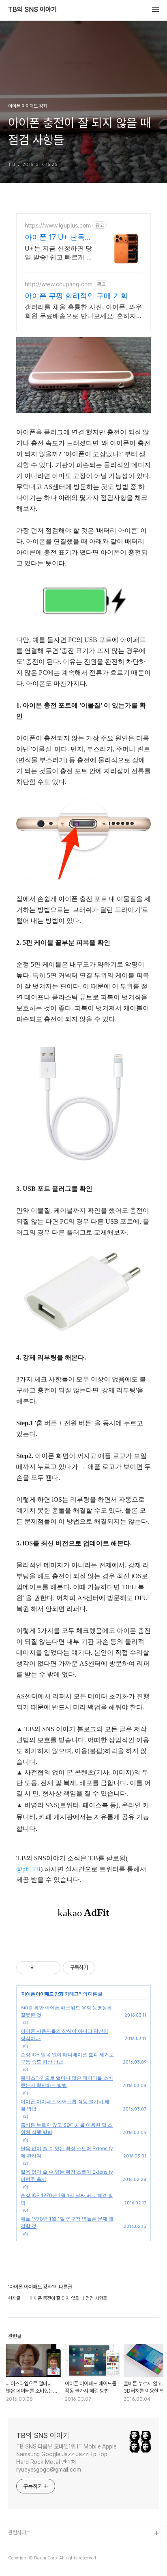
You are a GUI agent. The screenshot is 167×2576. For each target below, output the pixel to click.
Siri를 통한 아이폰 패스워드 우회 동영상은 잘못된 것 (66, 2011)
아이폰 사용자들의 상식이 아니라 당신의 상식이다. (64, 2035)
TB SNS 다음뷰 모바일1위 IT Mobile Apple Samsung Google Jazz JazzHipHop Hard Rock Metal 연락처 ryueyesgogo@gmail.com (66, 2458)
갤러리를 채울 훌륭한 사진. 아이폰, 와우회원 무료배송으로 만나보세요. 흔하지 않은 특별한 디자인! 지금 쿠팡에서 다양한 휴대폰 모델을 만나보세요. (83, 311)
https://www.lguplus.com (58, 225)
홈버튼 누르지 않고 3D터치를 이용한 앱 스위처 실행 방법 (67, 2129)
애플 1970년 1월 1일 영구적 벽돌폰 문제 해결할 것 (67, 2222)
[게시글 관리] (51, 1968)
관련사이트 (19, 2532)
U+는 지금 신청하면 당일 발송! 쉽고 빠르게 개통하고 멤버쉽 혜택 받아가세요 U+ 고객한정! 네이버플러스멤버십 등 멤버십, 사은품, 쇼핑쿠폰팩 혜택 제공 (59, 253)
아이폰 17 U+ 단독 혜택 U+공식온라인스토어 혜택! (56, 237)
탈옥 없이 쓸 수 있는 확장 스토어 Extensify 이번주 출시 (67, 2175)
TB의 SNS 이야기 (32, 10)
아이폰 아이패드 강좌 (42, 1994)
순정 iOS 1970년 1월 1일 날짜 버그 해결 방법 (67, 2199)
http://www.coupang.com (59, 284)
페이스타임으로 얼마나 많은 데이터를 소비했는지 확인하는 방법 (67, 2082)
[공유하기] (41, 1968)
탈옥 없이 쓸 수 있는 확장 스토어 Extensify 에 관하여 (67, 2152)
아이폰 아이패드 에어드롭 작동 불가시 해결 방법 (65, 2105)
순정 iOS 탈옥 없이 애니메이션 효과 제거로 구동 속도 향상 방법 (67, 2058)
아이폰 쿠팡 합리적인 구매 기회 (76, 296)
